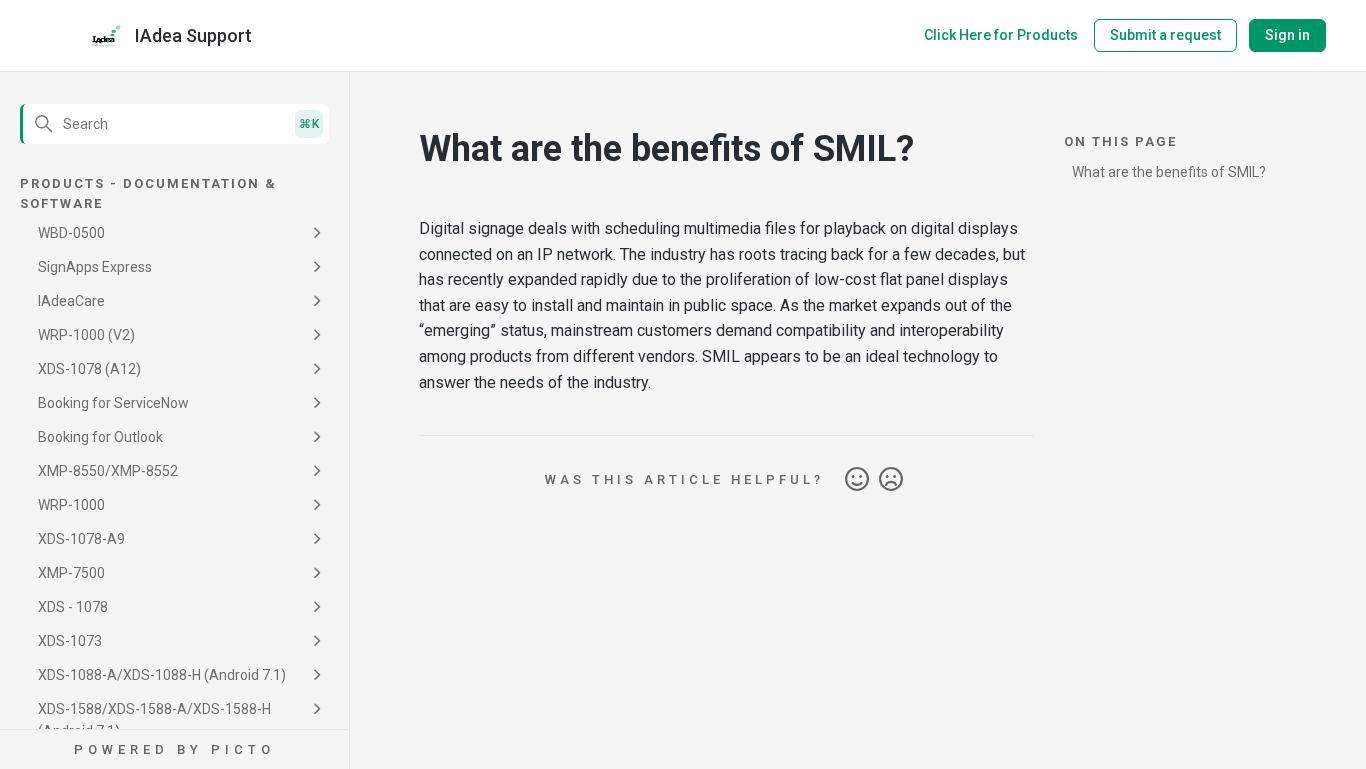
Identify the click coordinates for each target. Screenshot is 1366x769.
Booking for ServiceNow (113, 403)
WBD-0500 (71, 233)
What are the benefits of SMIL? (1169, 172)
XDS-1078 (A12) (89, 369)
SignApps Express (95, 267)
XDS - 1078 (73, 607)
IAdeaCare (71, 301)
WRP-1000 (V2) (86, 335)
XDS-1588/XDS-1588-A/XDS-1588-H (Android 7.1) (154, 720)
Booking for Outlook (100, 437)
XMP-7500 (71, 573)
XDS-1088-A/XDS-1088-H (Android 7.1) (162, 675)
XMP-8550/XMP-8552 (108, 471)
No (891, 480)
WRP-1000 (71, 505)
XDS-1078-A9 (81, 539)
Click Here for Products (1001, 35)
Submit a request (1165, 35)
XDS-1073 (70, 641)
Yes (857, 480)
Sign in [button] (1287, 35)
